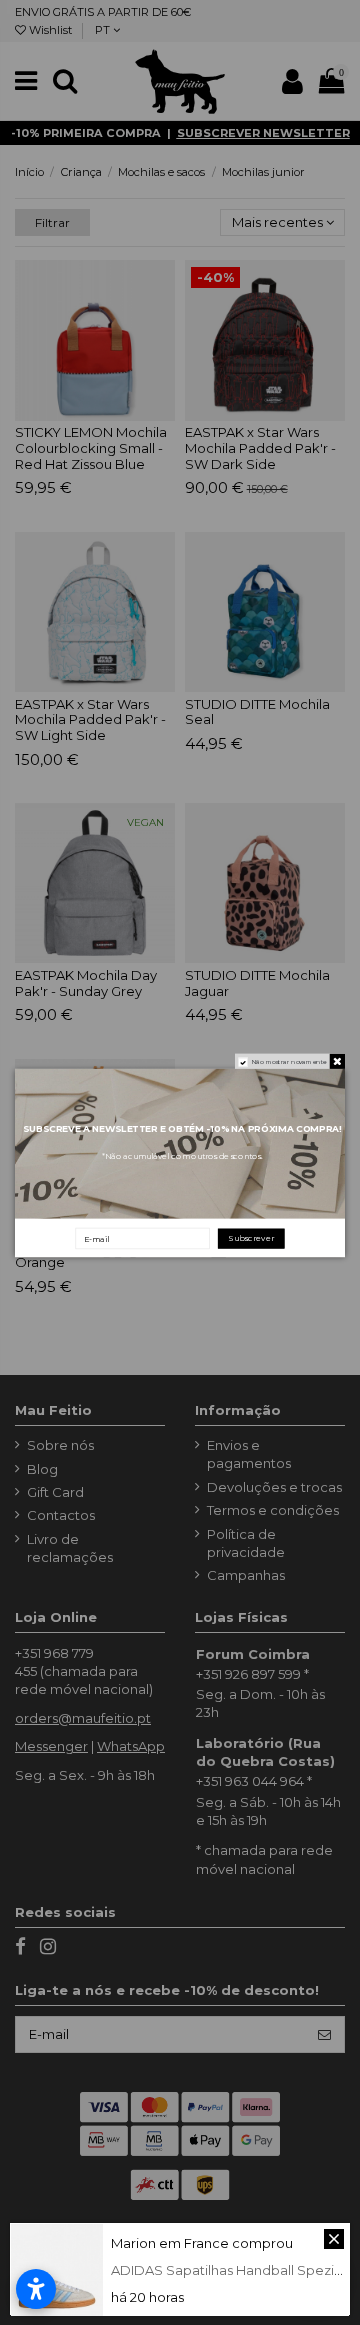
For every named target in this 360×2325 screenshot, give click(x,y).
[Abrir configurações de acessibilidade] (36, 2289)
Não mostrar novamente (289, 1061)
